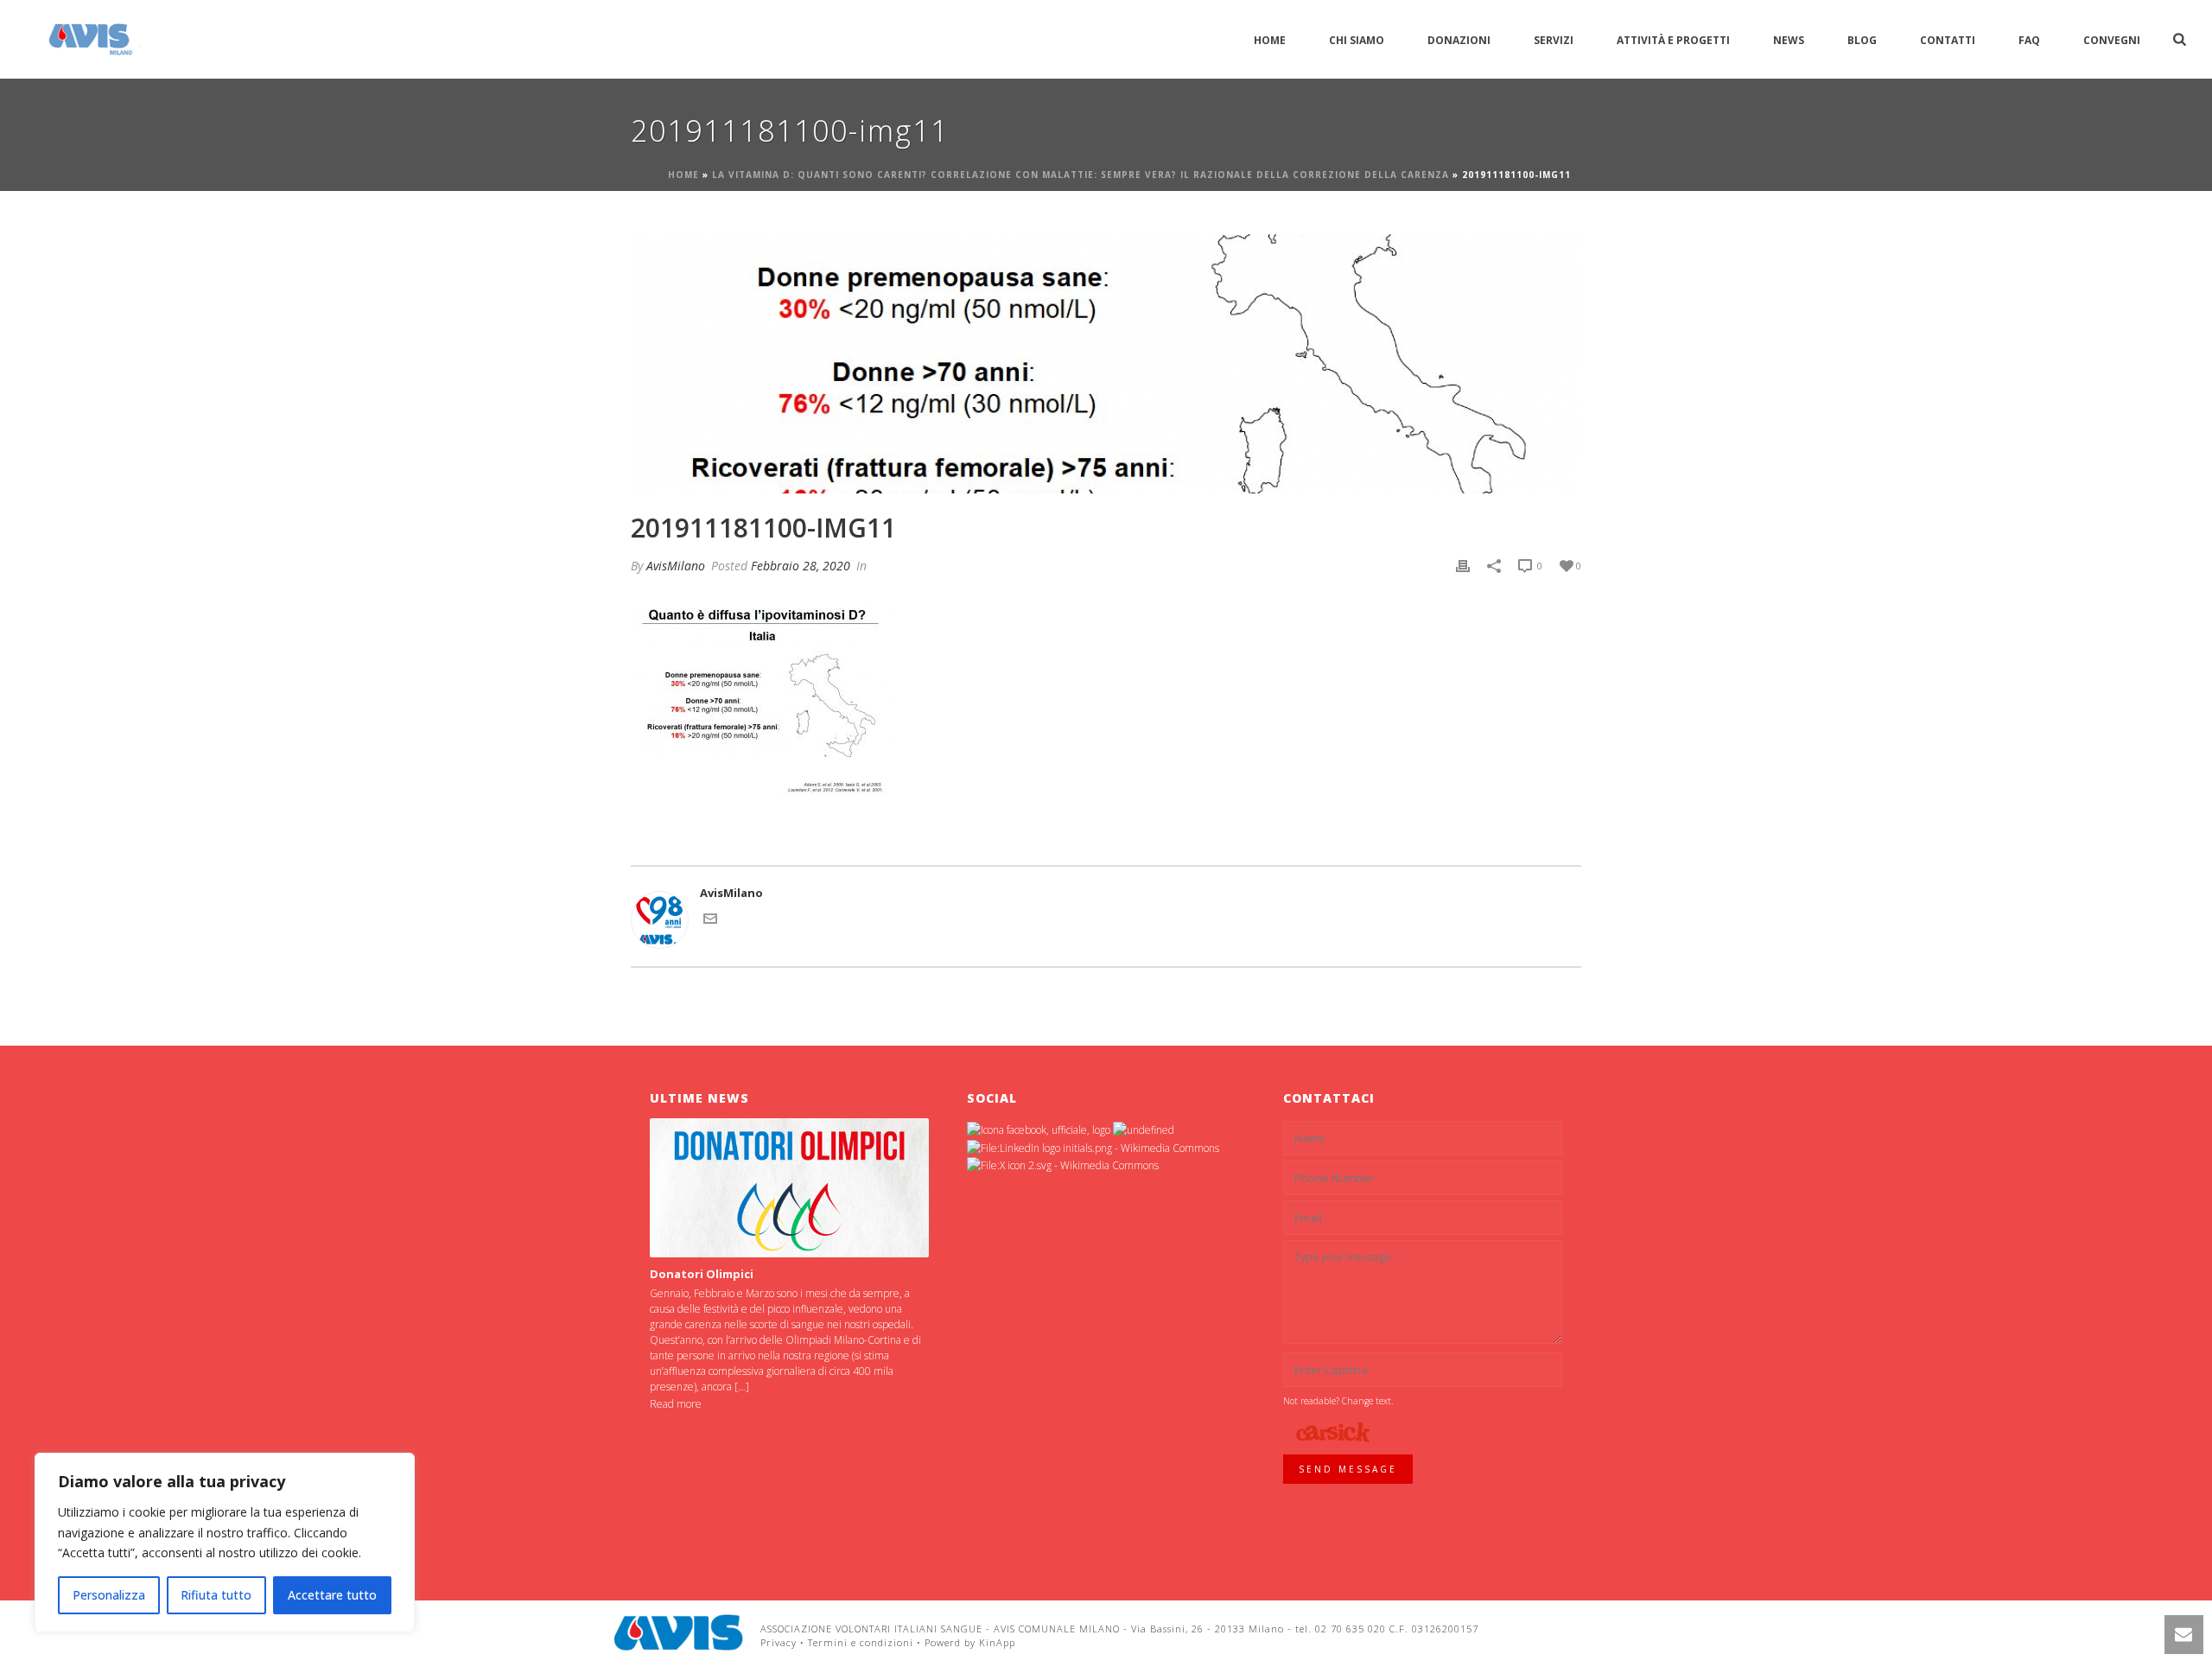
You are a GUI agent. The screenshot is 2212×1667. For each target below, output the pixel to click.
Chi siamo (1357, 40)
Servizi (1554, 40)
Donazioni (1459, 40)
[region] (225, 1543)
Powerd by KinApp (970, 1642)
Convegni (2112, 40)
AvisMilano (676, 566)
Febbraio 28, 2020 (801, 566)
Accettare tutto (332, 1595)
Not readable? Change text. (1338, 1401)
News (1789, 40)
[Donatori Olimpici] (789, 1188)
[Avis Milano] (678, 1632)
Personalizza (109, 1595)
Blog (1862, 40)
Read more (676, 1404)
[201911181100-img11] (1106, 364)
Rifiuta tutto (216, 1595)
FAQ (2029, 40)
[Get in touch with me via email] (710, 921)
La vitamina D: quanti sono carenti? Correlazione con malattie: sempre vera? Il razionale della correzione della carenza (1081, 175)
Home (1270, 40)
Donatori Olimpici (702, 1274)
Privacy (779, 1642)
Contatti (1948, 40)
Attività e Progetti (1673, 40)
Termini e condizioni (861, 1642)
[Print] (1463, 566)
